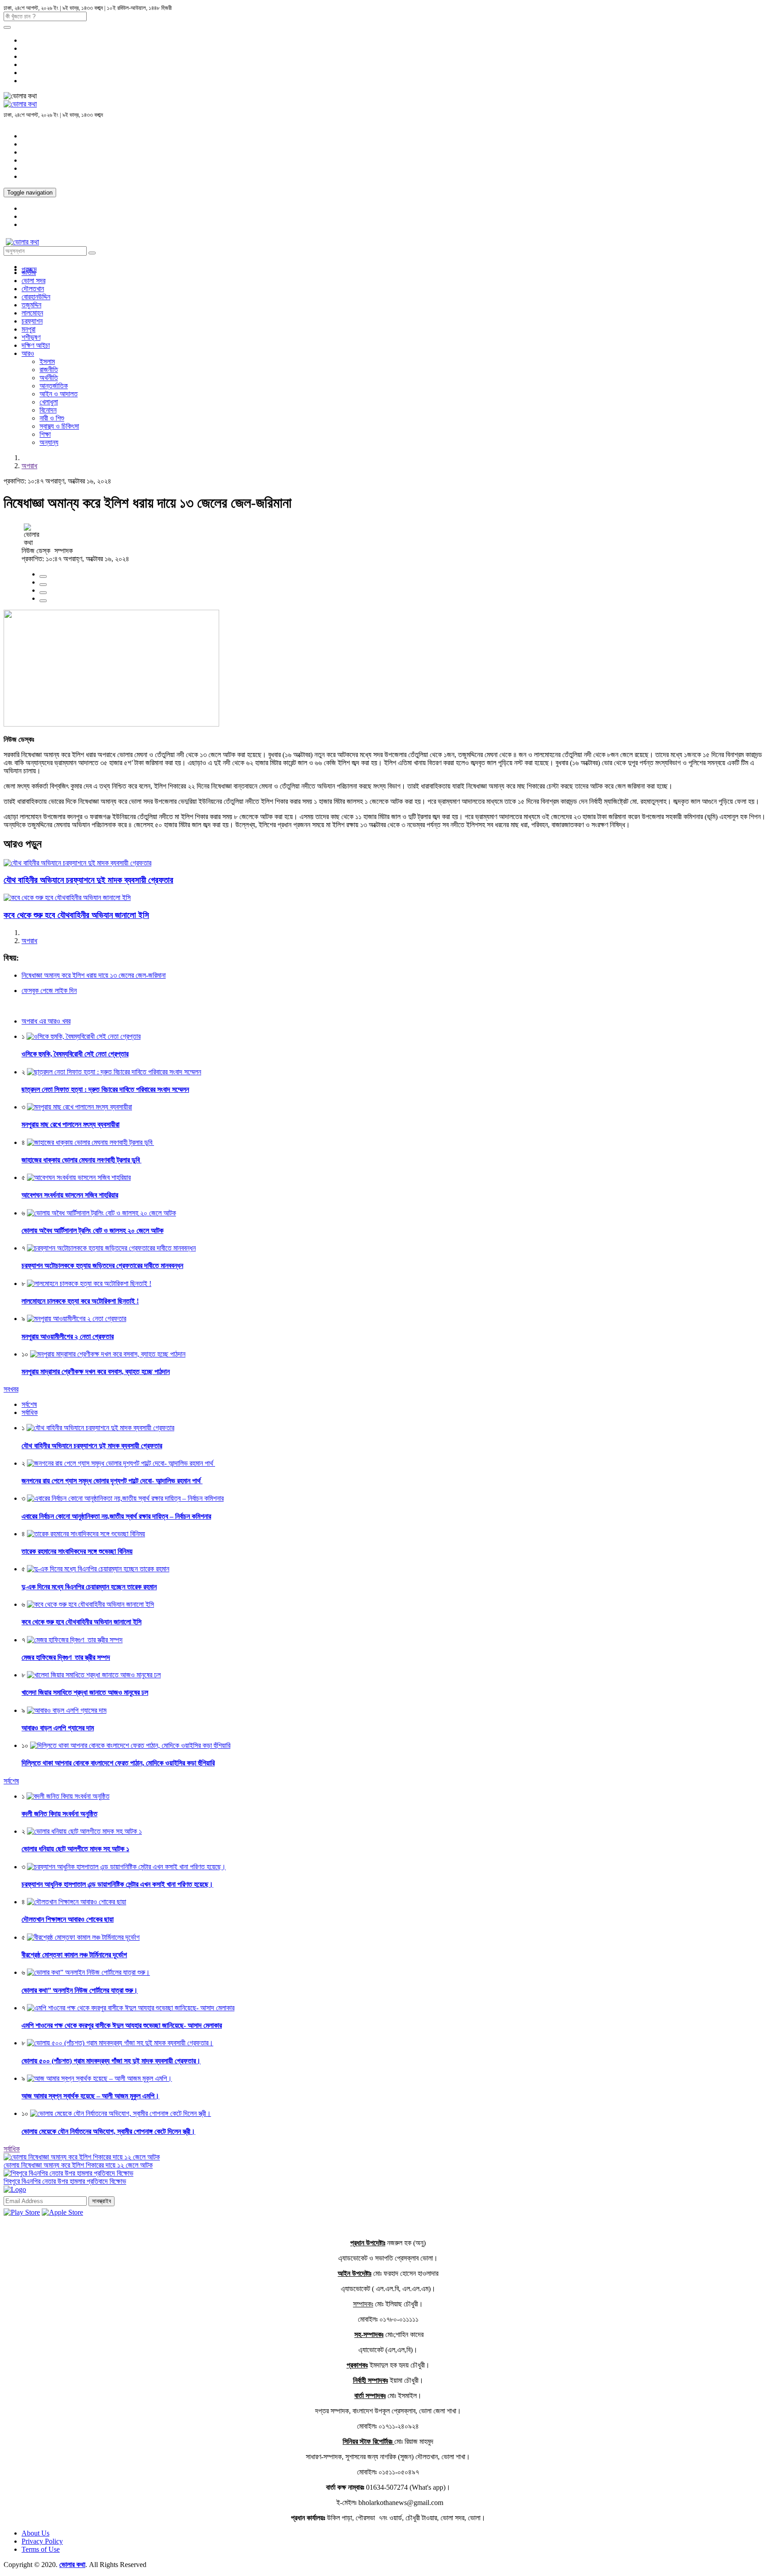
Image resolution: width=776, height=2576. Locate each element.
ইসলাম (47, 361)
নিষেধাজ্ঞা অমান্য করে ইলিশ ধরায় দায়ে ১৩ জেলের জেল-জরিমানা (94, 975)
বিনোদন (48, 410)
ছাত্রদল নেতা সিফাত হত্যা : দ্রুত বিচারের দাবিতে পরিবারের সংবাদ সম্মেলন (105, 1089)
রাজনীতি (49, 370)
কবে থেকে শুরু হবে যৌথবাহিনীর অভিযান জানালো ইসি (76, 915)
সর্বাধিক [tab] (30, 1412)
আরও (28, 353)
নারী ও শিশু (52, 418)
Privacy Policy (42, 2541)
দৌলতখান (33, 289)
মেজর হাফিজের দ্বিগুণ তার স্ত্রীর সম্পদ (66, 1657)
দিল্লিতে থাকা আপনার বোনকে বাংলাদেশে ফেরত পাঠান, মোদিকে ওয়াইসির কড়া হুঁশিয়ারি (118, 1763)
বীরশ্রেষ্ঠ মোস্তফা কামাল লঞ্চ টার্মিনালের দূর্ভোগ (74, 1955)
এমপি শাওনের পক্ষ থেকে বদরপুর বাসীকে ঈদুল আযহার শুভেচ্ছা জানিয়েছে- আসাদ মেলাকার (122, 2025)
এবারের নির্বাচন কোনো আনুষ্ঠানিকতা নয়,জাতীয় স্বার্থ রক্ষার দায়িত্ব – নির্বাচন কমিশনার (116, 1516)
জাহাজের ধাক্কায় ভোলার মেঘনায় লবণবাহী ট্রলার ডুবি (82, 1160)
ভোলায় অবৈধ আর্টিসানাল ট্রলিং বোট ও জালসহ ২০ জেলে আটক (93, 1230)
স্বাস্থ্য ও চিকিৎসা (59, 426)
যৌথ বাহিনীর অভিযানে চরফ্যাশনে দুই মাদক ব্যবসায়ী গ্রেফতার (88, 880)
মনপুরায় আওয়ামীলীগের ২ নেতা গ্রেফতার (68, 1337)
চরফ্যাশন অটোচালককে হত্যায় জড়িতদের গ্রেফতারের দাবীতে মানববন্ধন (102, 1266)
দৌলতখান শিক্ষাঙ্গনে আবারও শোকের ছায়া (68, 1919)
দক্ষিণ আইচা (36, 345)
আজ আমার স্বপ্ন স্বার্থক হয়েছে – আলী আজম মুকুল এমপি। (90, 2096)
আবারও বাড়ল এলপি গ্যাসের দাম (58, 1728)
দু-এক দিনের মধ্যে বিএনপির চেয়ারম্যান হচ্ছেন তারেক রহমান (89, 1587)
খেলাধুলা (49, 402)
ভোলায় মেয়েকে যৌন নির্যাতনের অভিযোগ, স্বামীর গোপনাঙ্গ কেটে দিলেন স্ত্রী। (108, 2131)
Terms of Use (41, 2549)
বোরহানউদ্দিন (36, 297)
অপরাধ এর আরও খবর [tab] (46, 1021)
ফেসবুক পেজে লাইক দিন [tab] (49, 991)
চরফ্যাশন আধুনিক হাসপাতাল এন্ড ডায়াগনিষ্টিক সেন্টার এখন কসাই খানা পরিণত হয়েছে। (117, 1884)
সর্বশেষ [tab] (29, 1404)
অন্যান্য (49, 442)
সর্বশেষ (11, 1781)
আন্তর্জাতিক (54, 386)
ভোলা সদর (33, 281)
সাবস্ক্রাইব (101, 2201)
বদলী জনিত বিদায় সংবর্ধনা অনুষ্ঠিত (60, 1814)
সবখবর (11, 1389)
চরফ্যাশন (32, 321)
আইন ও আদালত (59, 394)
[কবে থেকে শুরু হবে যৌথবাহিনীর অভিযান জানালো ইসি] (67, 898)
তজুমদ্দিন (31, 305)
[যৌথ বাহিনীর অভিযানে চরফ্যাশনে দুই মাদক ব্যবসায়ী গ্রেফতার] (77, 863)
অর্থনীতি (49, 378)
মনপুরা (29, 329)
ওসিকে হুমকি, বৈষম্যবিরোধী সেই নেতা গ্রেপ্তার (75, 1054)
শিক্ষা (45, 434)
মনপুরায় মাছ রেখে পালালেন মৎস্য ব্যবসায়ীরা (71, 1124)
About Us (35, 2533)
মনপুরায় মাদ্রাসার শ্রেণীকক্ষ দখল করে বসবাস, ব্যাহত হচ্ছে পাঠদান (96, 1372)
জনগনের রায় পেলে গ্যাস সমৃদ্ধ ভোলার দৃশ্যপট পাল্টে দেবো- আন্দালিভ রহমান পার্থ (112, 1481)
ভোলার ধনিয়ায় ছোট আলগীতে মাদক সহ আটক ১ (75, 1849)
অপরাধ (29, 466)
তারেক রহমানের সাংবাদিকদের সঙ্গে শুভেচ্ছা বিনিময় (77, 1551)
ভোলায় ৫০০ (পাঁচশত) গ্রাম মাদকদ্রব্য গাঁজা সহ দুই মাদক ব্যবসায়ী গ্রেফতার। (111, 2061)
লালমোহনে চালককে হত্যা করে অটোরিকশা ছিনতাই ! (80, 1301)
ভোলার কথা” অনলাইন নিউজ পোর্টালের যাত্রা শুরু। (80, 1990)
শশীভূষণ (31, 337)
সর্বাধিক (12, 2149)
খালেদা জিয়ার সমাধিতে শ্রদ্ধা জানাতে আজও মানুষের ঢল (85, 1692)
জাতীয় (29, 273)
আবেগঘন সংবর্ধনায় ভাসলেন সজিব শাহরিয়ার (70, 1195)
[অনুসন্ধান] (7, 27)
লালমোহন (32, 313)
